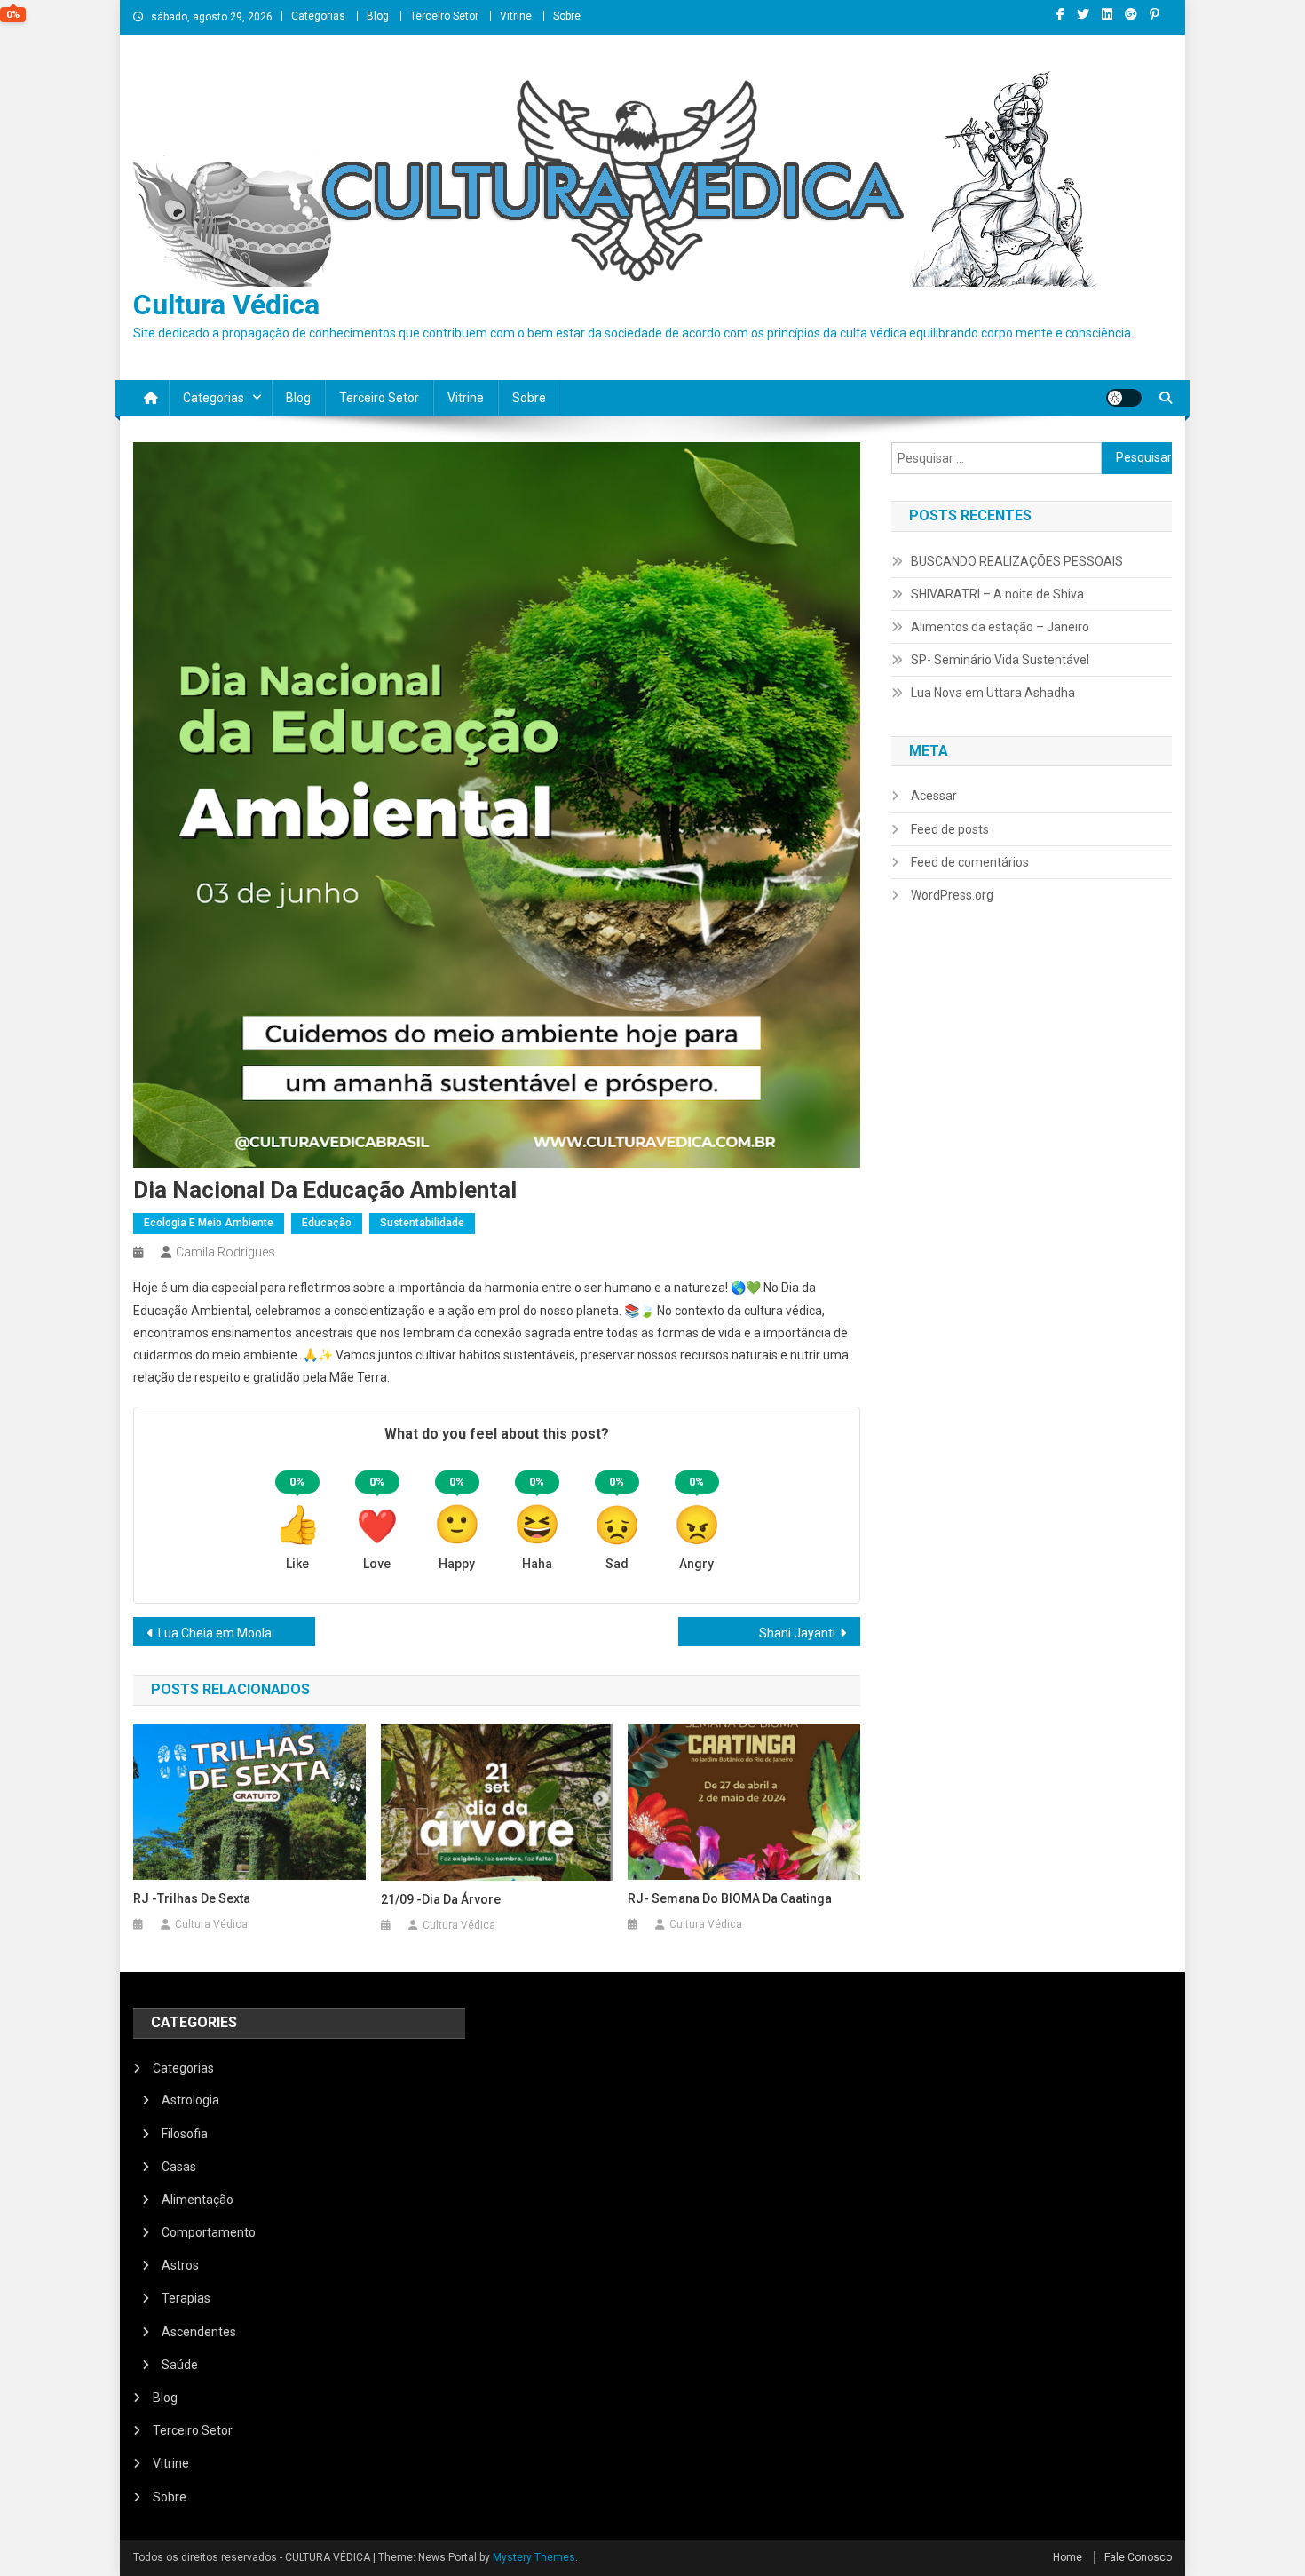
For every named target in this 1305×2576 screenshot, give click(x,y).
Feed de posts (950, 829)
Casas (179, 2167)
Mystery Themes (534, 2557)
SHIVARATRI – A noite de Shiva (997, 594)
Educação (327, 1223)
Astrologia (190, 2100)
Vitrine (516, 16)
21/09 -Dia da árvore (441, 1899)
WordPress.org (952, 895)
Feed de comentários (970, 862)
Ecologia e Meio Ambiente (209, 1223)
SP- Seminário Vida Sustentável (1000, 660)
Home (1068, 2557)
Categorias (318, 16)
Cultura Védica (226, 305)
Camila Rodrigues (225, 1252)
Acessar (934, 796)
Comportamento (209, 2232)
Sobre (567, 16)
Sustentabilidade (422, 1223)
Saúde (180, 2365)
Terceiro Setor (444, 16)
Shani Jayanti (797, 1633)
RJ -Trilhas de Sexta (192, 1898)
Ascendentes (199, 2332)
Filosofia (185, 2134)
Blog (378, 16)
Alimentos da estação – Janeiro (1000, 627)
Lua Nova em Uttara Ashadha (993, 693)
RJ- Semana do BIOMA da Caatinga (730, 1898)
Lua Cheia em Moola (215, 1633)
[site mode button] (1124, 398)
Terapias (186, 2298)
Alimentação (198, 2200)
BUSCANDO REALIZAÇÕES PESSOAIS (1017, 561)
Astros (180, 2265)
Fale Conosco (1138, 2557)
